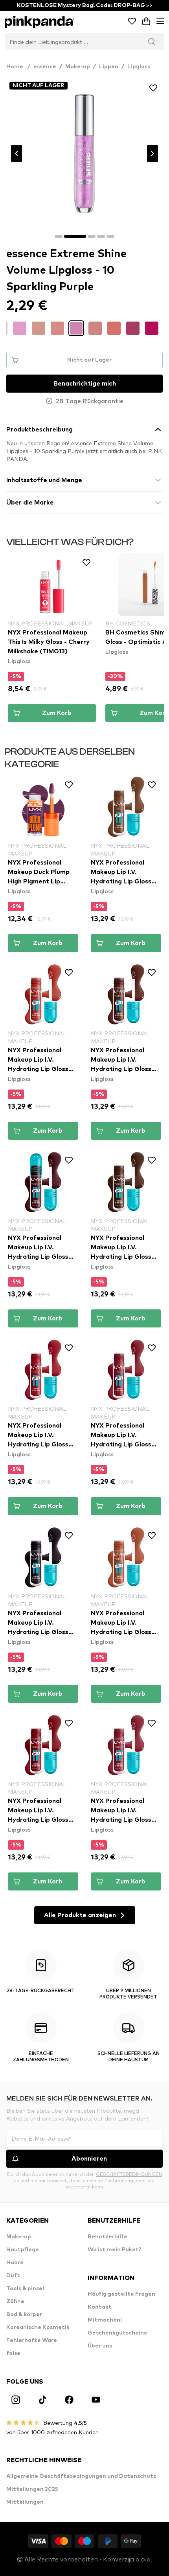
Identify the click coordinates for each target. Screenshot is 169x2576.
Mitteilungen (25, 2502)
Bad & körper (24, 2315)
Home (18, 67)
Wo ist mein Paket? (115, 2250)
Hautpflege (23, 2250)
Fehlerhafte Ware (32, 2340)
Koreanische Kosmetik (38, 2327)
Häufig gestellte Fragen (121, 2294)
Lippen (109, 67)
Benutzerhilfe (107, 2237)
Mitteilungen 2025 (32, 2489)
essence (45, 67)
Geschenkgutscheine (118, 2333)
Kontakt (100, 2307)
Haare (15, 2263)
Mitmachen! (105, 2320)
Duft (13, 2276)
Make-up (78, 67)
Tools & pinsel (25, 2289)
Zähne (15, 2302)
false (13, 2353)
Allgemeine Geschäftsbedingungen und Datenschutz (81, 2476)
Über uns (100, 2346)
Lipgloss (139, 67)
